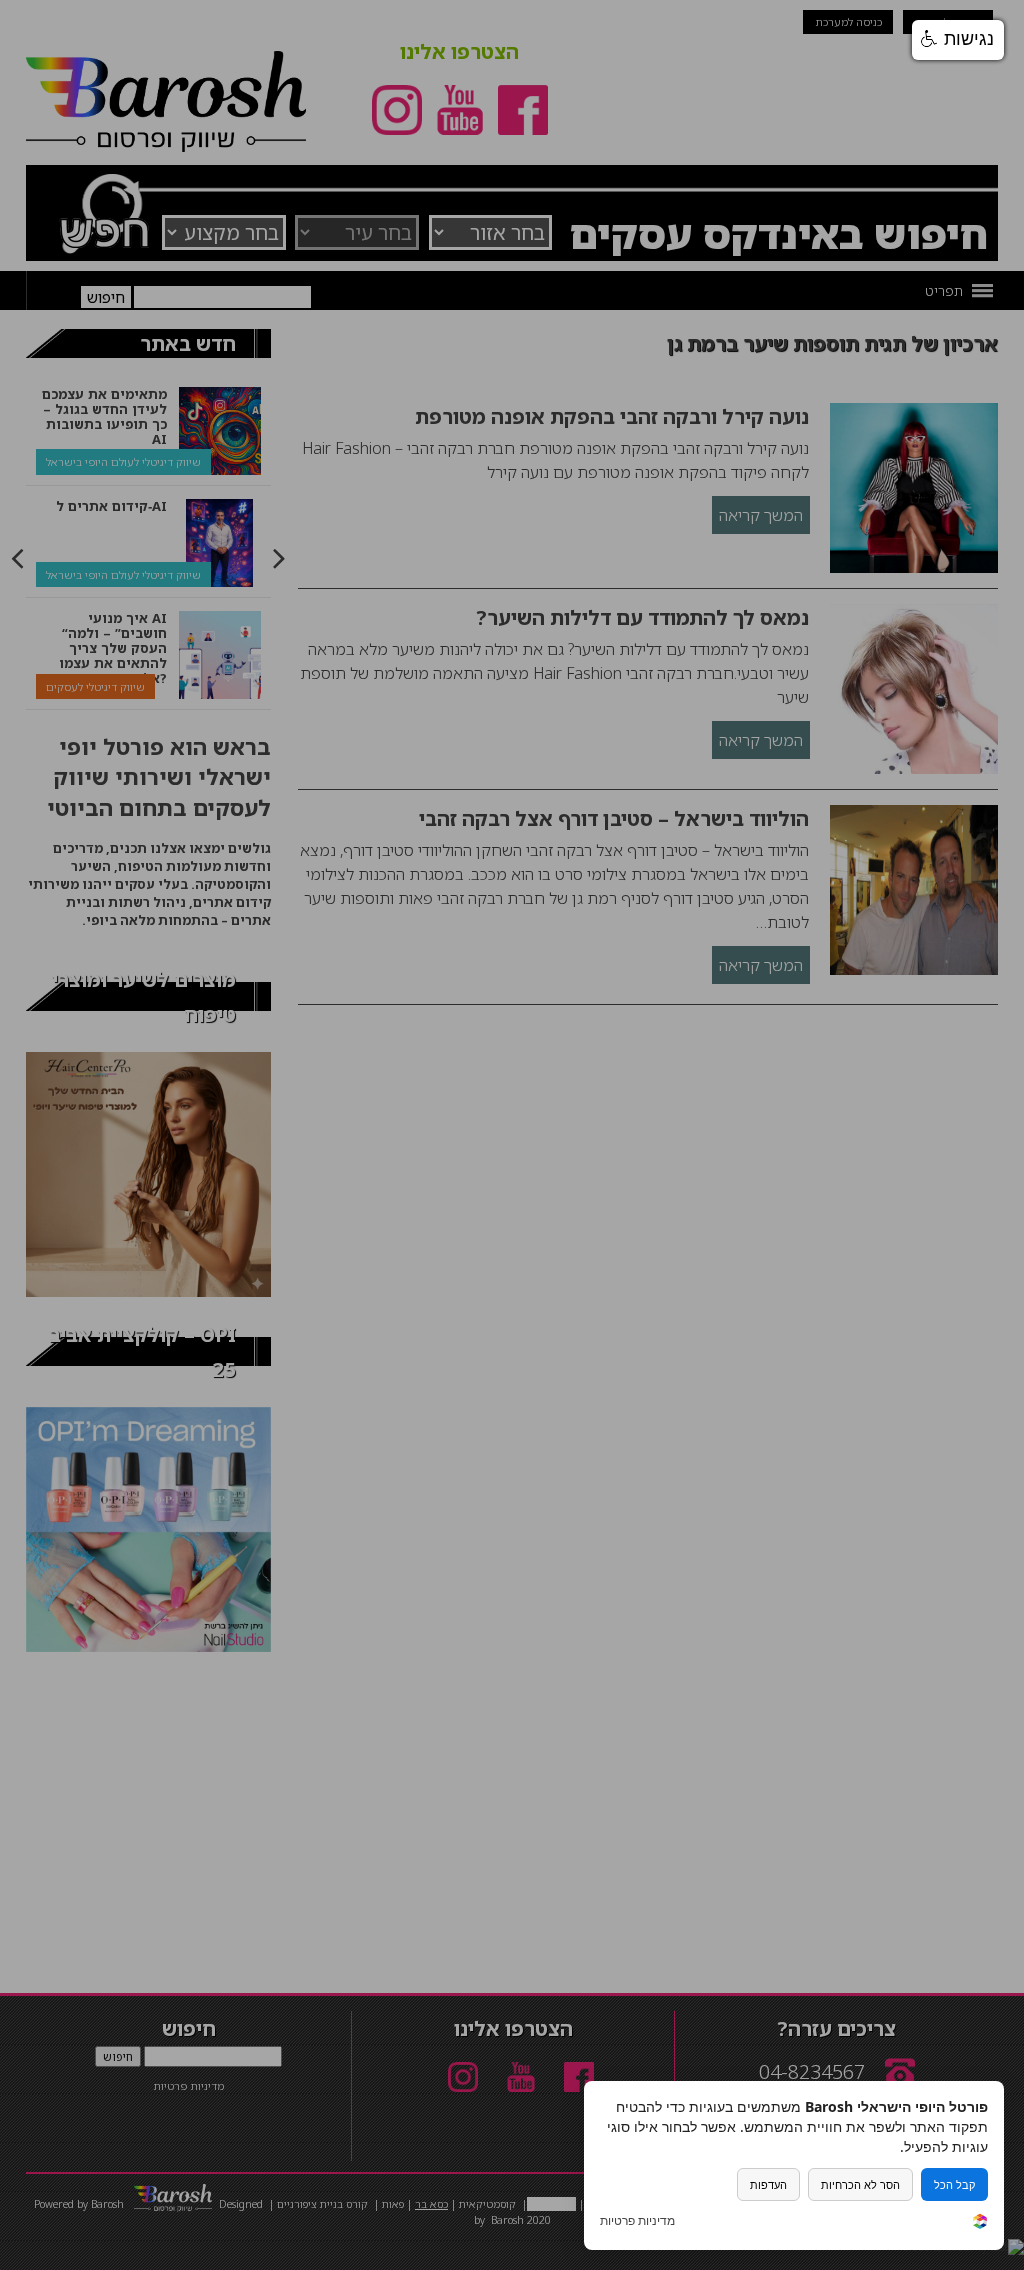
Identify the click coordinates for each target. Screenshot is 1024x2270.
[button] (958, 40)
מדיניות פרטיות (637, 2221)
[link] (980, 2223)
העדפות (768, 2184)
